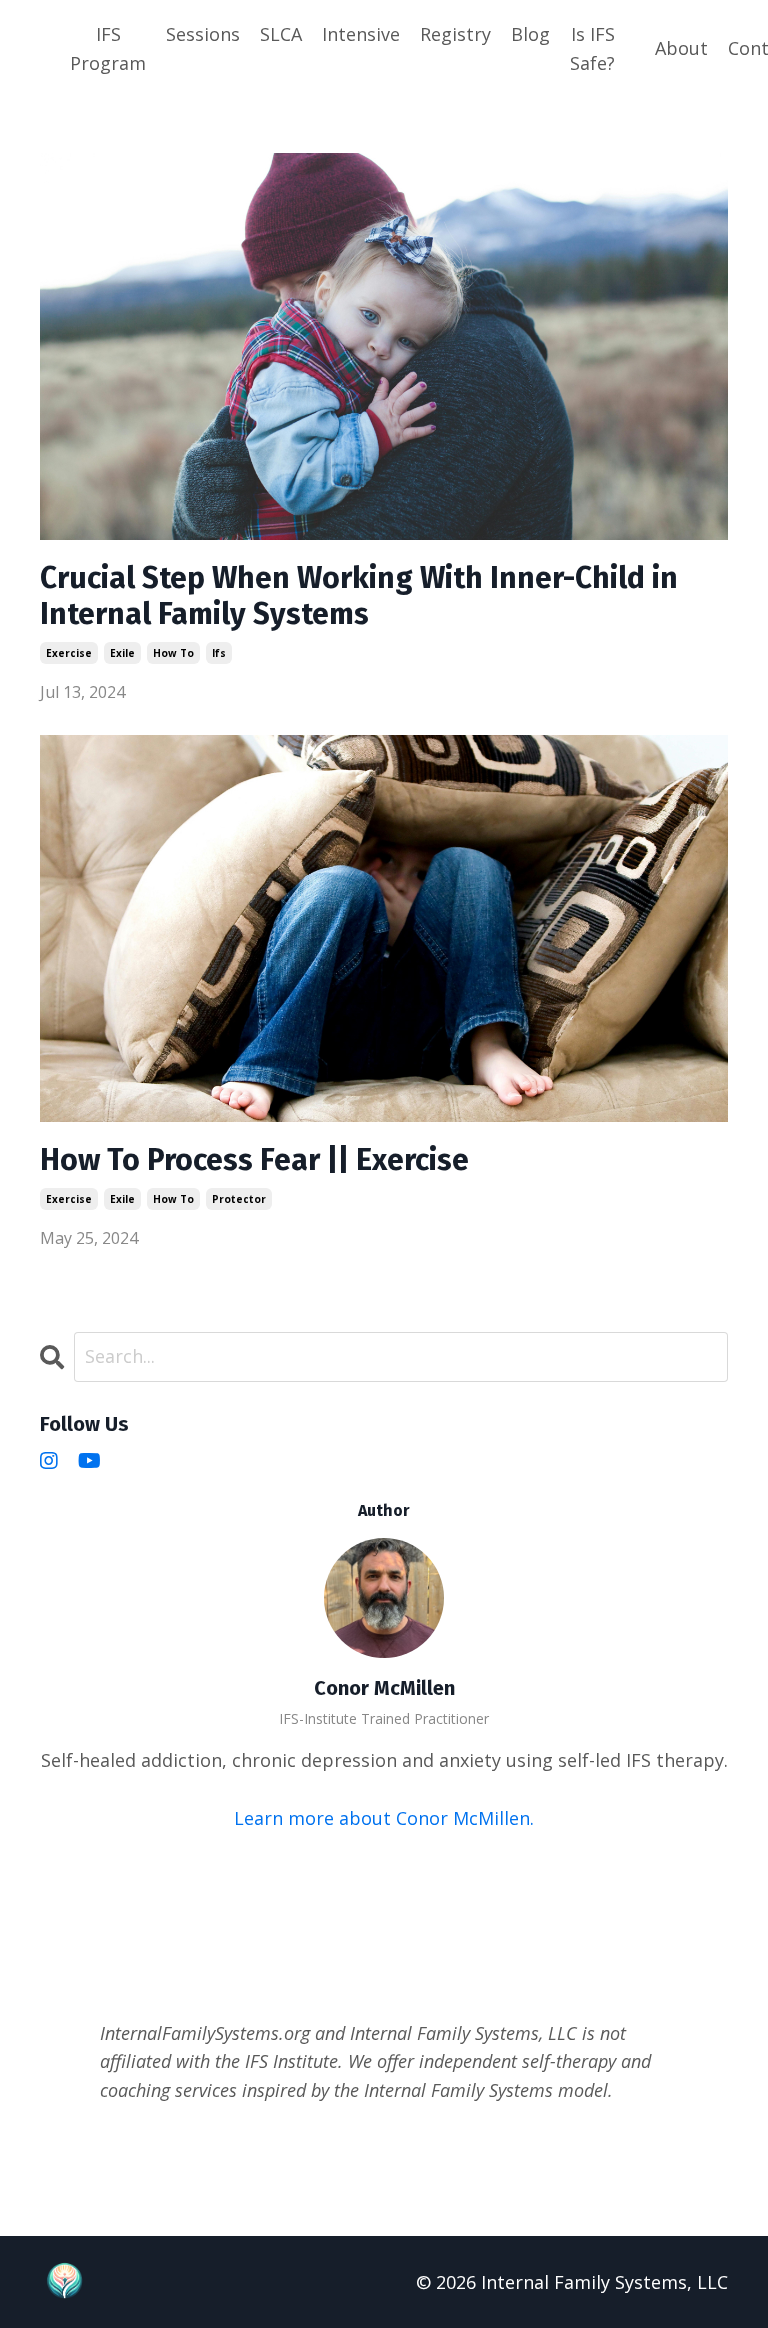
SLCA (281, 34)
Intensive (361, 34)
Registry (455, 34)
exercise (69, 653)
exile (122, 653)
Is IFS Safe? (592, 48)
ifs (219, 653)
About (681, 48)
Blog (530, 34)
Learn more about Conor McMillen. (384, 1818)
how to (173, 653)
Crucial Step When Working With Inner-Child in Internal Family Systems (359, 596)
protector (239, 1199)
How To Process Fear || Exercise (254, 1160)
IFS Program (108, 48)
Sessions (203, 34)
